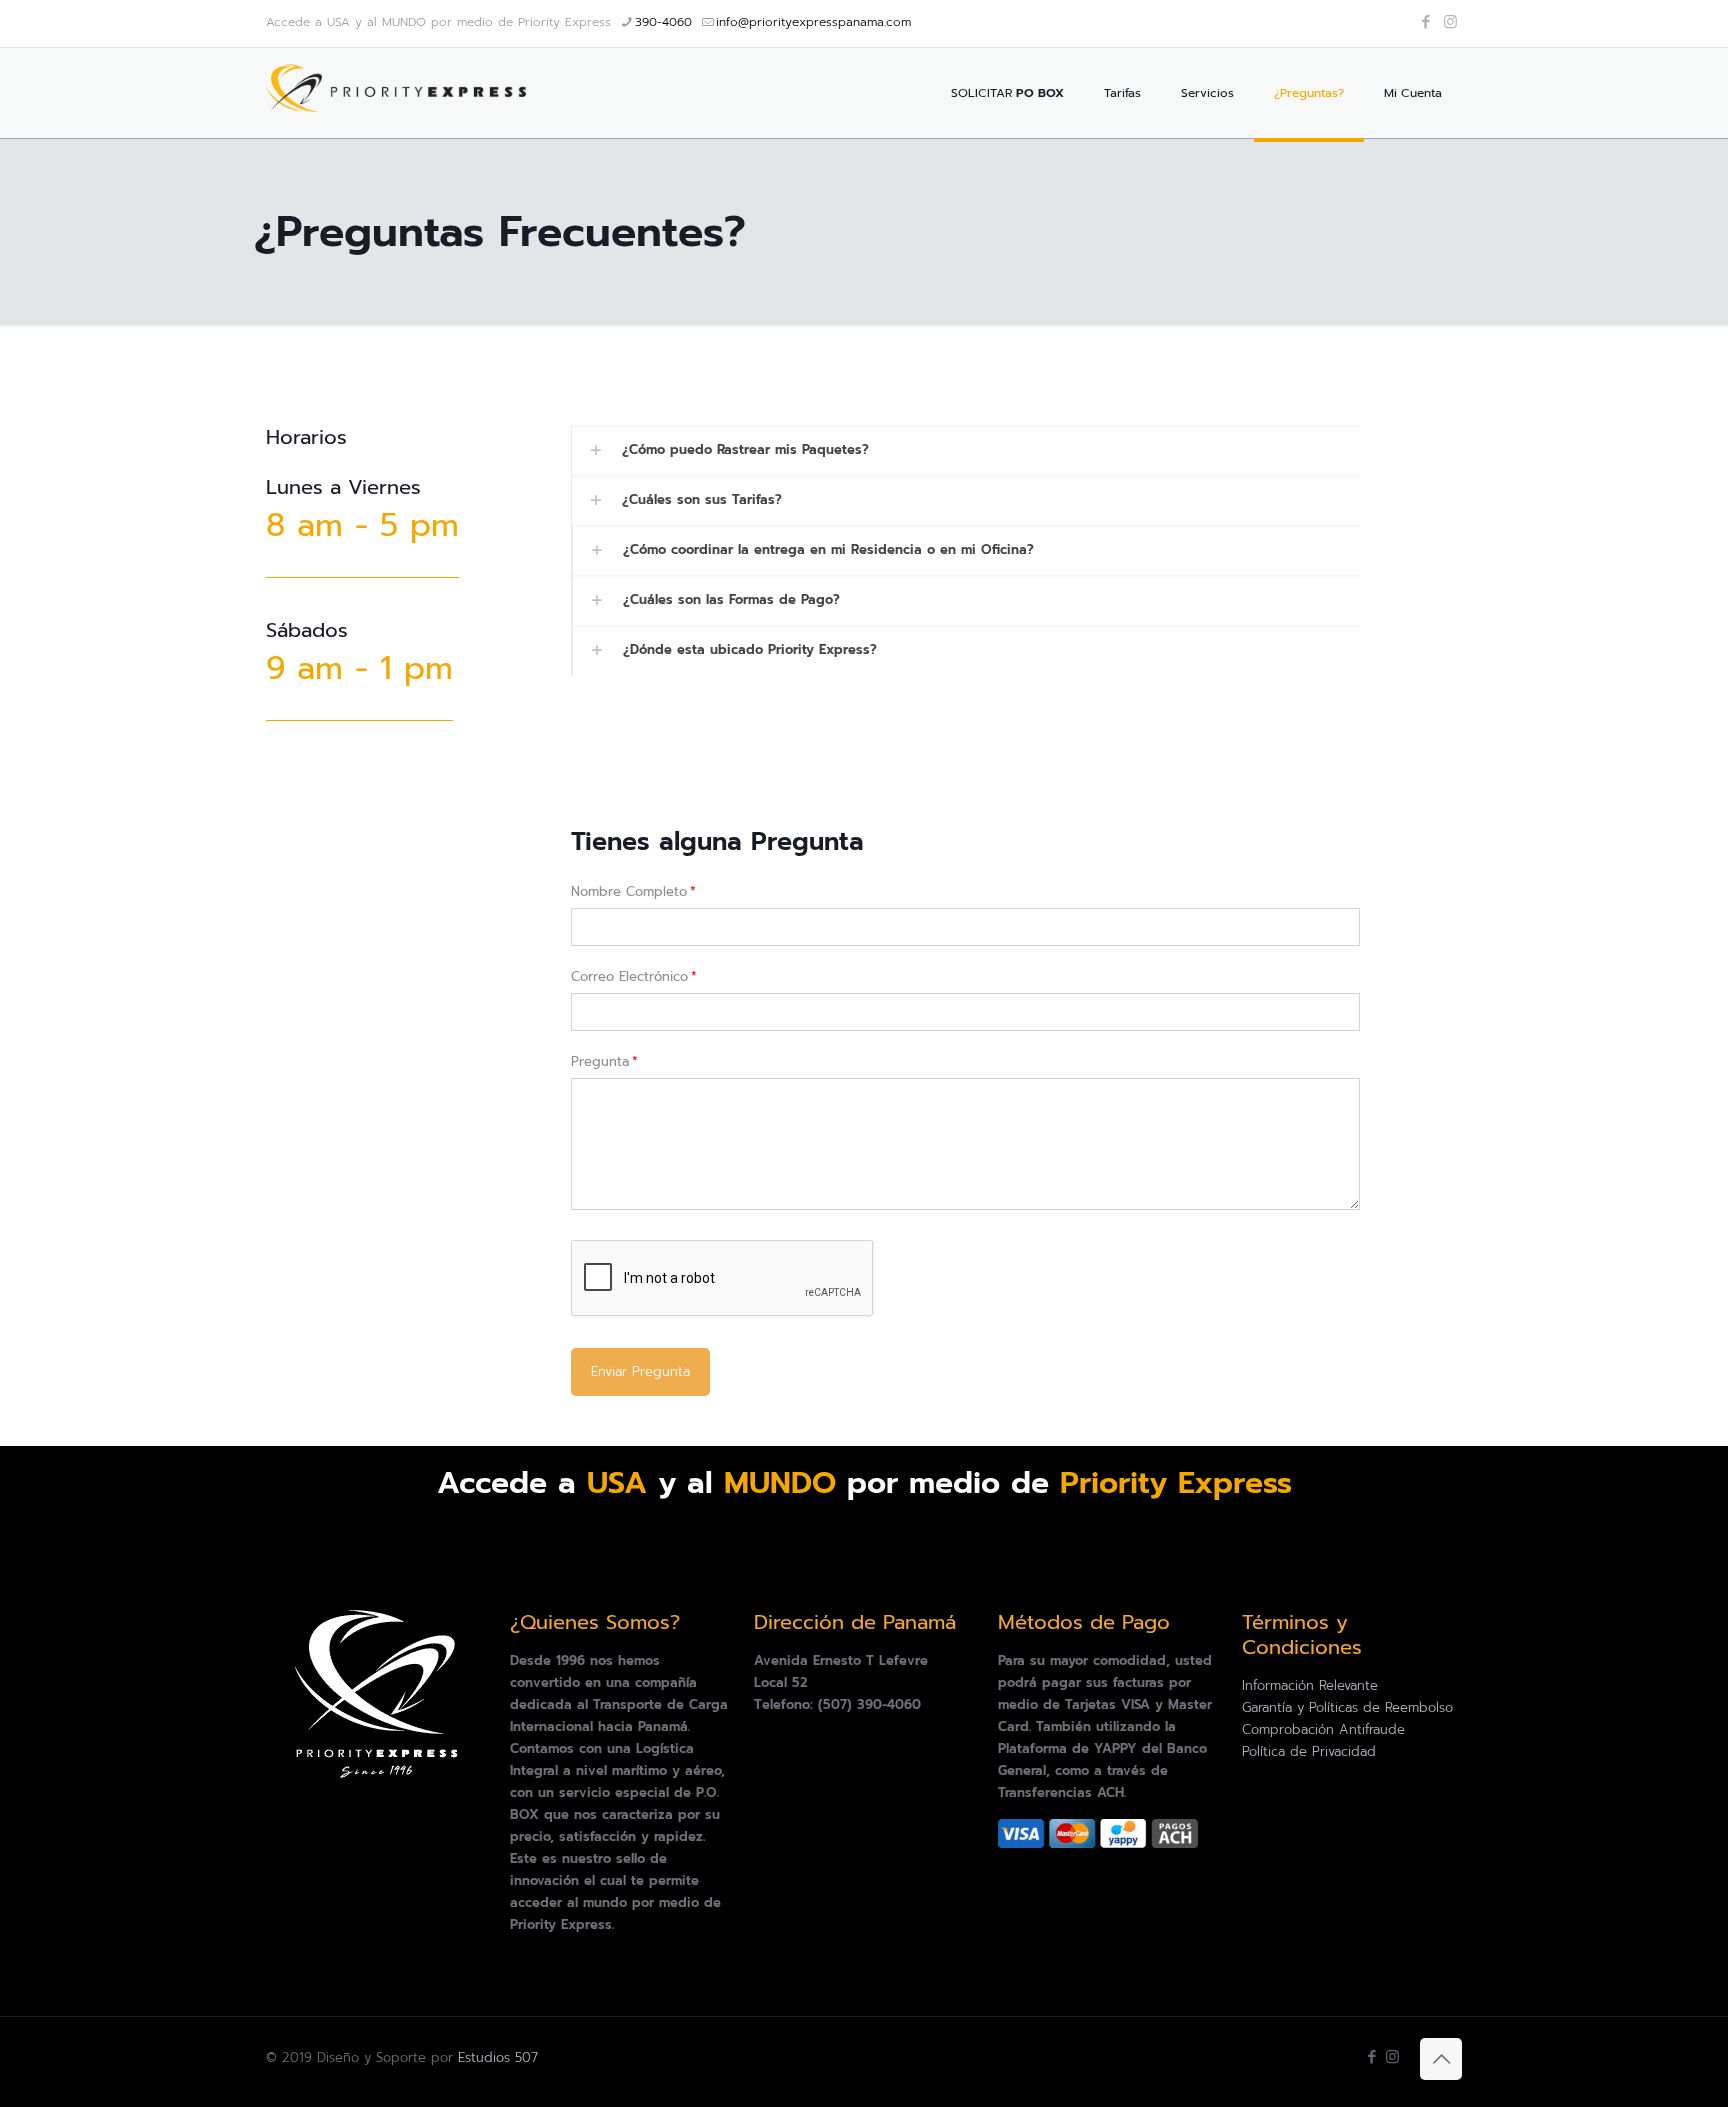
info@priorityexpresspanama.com (813, 22)
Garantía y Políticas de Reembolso (1347, 1707)
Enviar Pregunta (640, 1371)
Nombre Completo (633, 891)
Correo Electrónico (634, 976)
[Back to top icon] (1441, 2059)
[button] (965, 450)
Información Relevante (1310, 1685)
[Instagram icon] (1450, 22)
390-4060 (663, 22)
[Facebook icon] (1425, 22)
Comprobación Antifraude (1323, 1729)
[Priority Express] (396, 93)
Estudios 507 (498, 2057)
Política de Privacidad (1309, 1751)
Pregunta (604, 1061)
